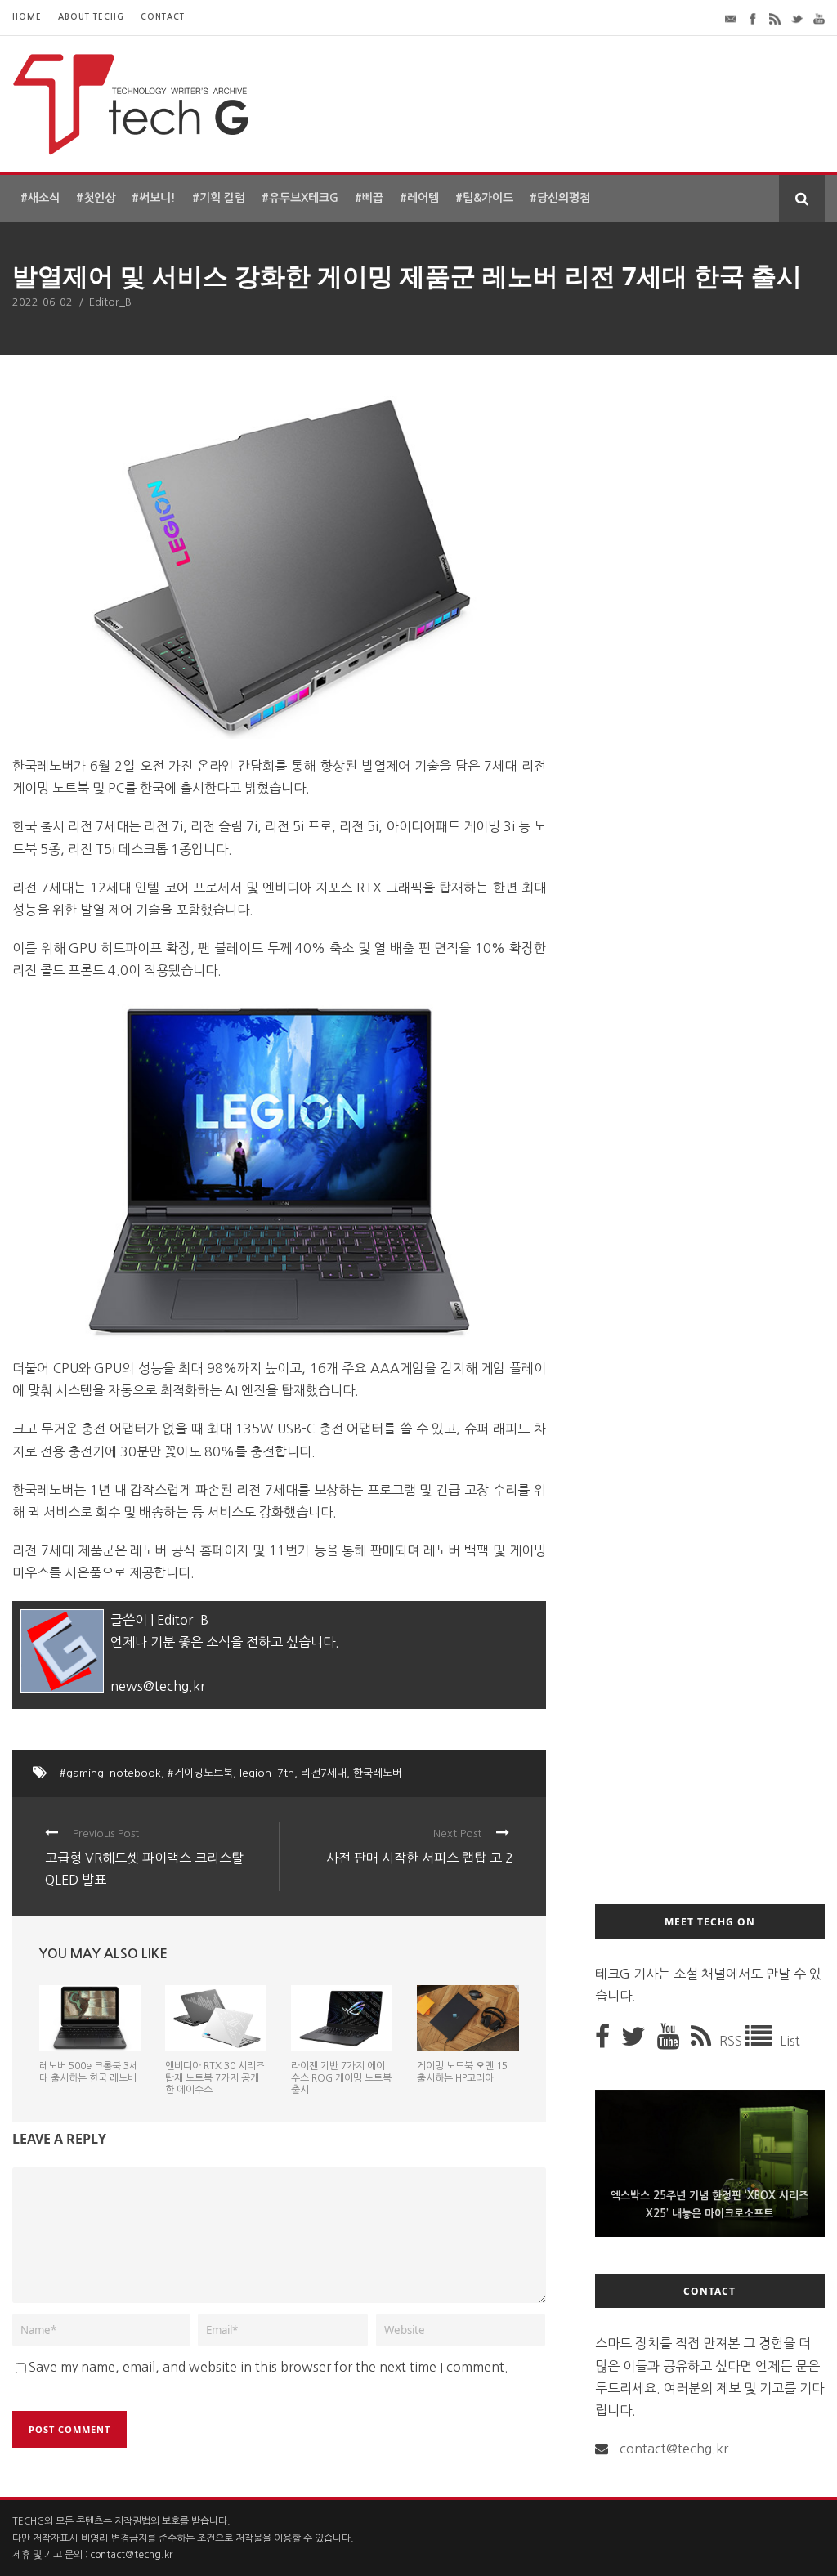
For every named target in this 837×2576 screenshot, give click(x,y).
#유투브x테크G (300, 198)
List (790, 2041)
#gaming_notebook (110, 1773)
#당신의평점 (560, 198)
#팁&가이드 (484, 198)
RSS (732, 2041)
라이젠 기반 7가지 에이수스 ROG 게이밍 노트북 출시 (341, 2078)
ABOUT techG (91, 17)
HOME (27, 17)
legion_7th (267, 1773)
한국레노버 (378, 1773)
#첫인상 (96, 198)
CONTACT (163, 17)
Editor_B (110, 302)
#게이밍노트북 (200, 1773)
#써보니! (154, 198)
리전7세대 (324, 1773)
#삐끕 (369, 198)
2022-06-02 (43, 302)
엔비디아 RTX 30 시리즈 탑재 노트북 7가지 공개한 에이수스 (215, 2078)
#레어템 (419, 198)
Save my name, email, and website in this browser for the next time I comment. (269, 2367)
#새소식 (40, 198)
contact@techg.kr (674, 2449)
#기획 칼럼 (219, 198)
